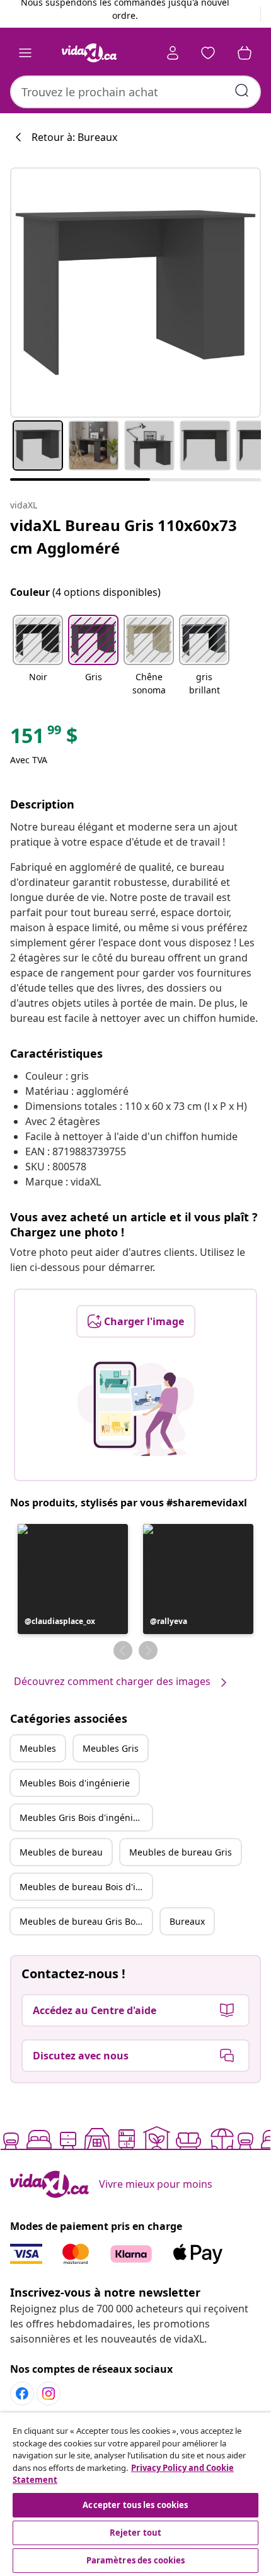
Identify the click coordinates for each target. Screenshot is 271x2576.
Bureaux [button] (187, 1921)
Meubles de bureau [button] (61, 1852)
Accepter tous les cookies (135, 2505)
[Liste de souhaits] (208, 53)
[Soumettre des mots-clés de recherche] (242, 91)
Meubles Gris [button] (111, 1748)
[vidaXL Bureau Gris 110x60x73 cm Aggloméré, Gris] (135, 293)
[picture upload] (136, 1409)
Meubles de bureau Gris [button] (181, 1852)
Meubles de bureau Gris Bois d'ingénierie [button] (86, 1921)
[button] (38, 656)
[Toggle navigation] (25, 53)
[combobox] (135, 92)
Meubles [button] (38, 1748)
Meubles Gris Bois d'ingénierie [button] (84, 1817)
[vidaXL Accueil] (89, 53)
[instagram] (49, 2394)
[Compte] (173, 53)
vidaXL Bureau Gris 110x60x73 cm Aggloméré (124, 536)
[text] (44, 739)
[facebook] (22, 2394)
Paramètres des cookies (136, 2560)
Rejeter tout (136, 2533)
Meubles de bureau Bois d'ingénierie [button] (86, 1887)
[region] (135, 2494)
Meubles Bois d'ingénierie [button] (75, 1783)
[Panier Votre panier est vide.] (245, 53)
